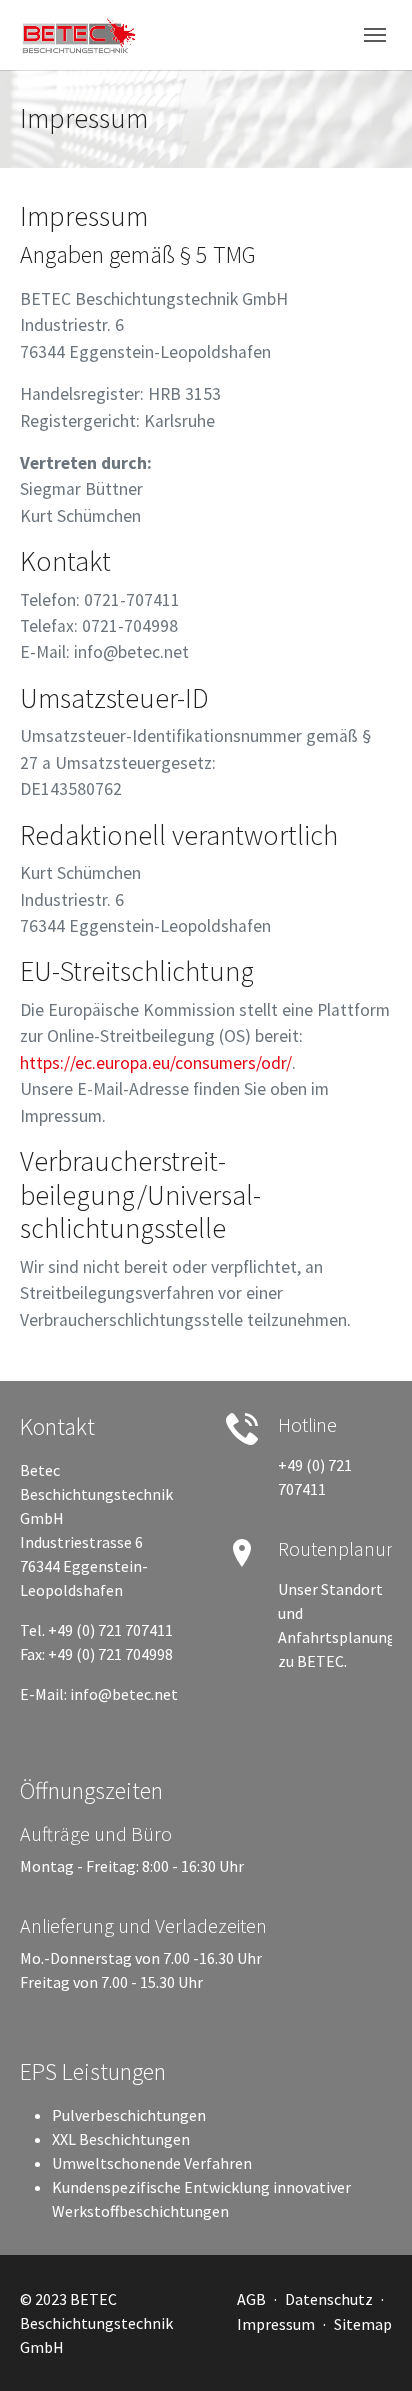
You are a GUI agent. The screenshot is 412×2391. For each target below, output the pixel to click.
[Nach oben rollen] (368, 2347)
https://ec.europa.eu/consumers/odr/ (156, 1063)
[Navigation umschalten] (375, 35)
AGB (251, 2299)
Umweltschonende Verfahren (152, 2163)
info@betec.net (124, 1694)
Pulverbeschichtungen (129, 2115)
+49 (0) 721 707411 (110, 1630)
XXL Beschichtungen (121, 2139)
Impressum (276, 2324)
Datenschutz (329, 2299)
